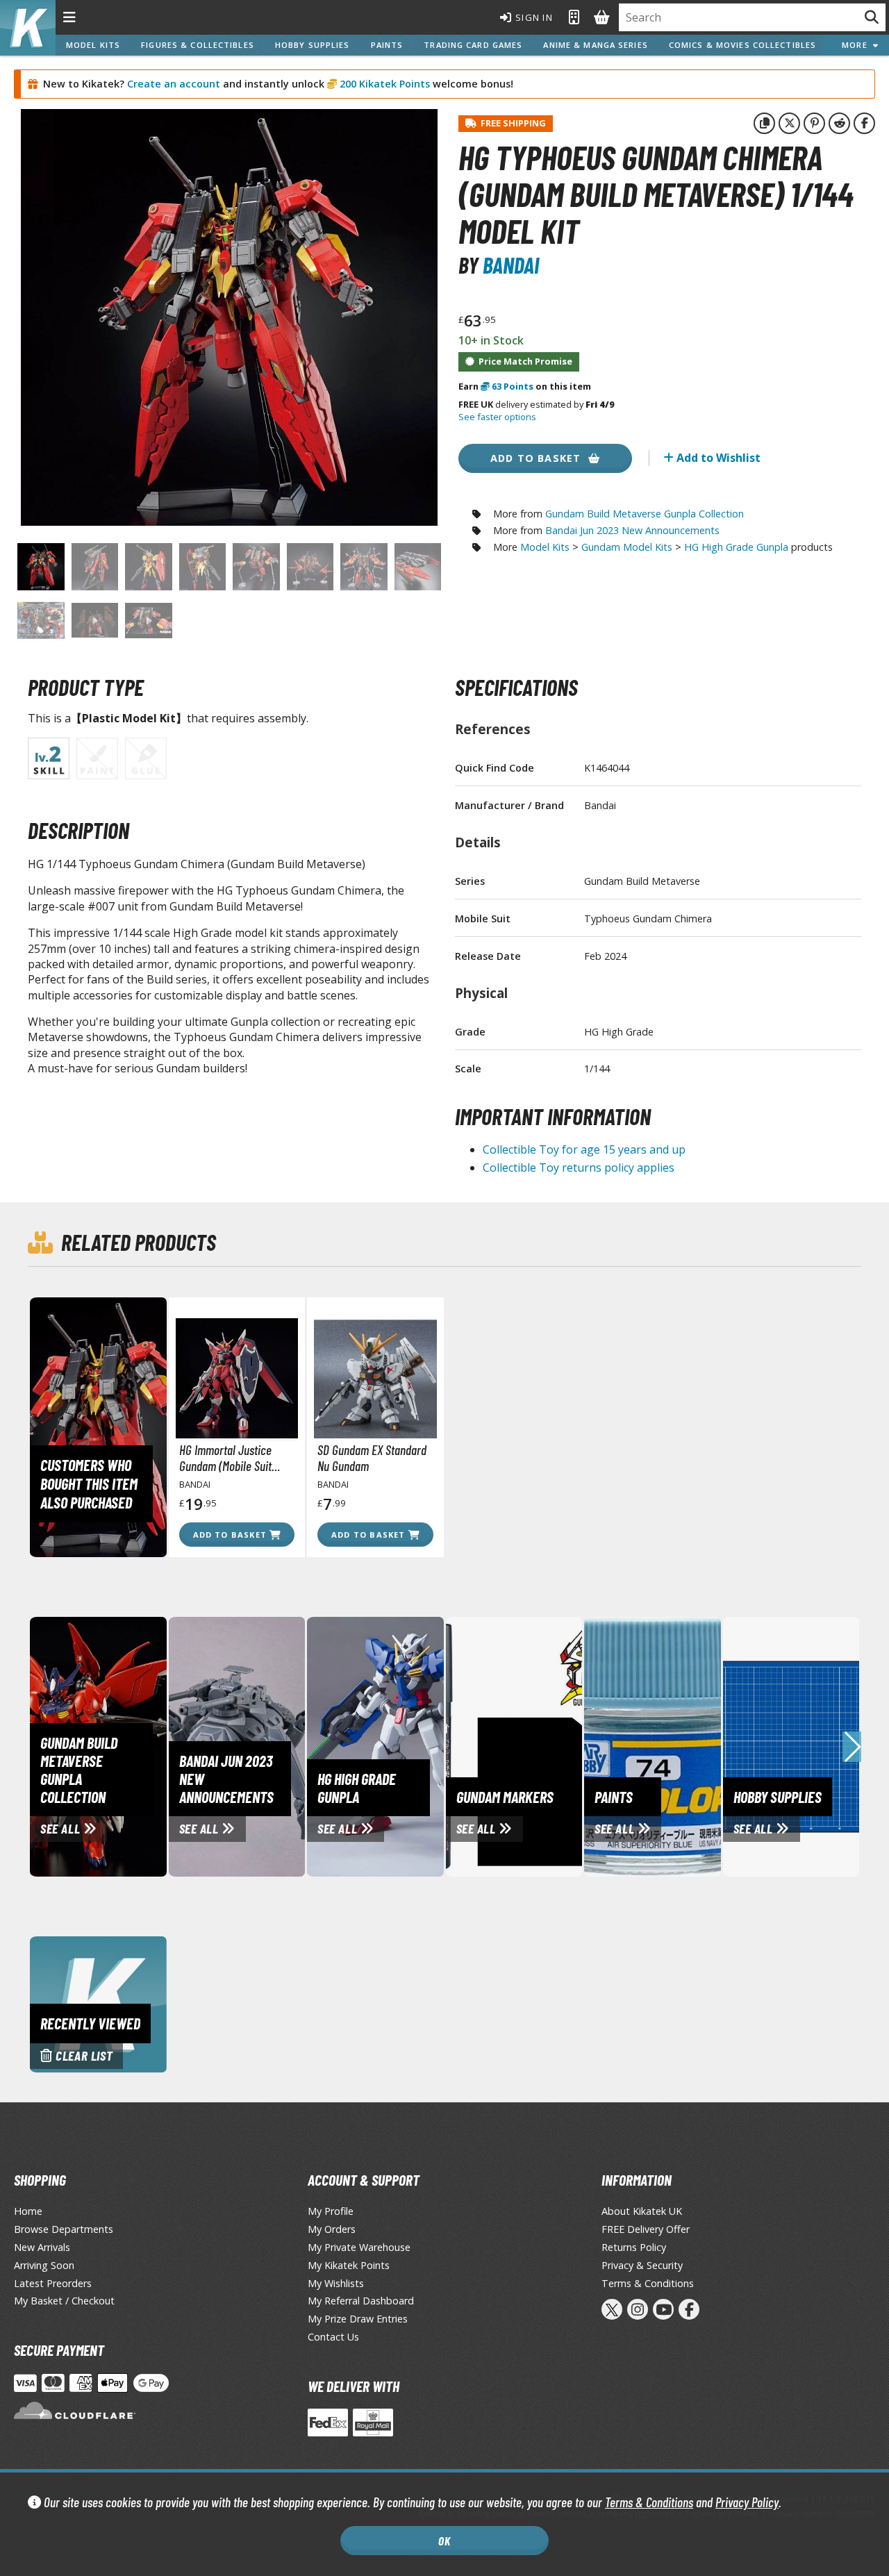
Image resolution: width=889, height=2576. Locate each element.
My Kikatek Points (349, 2265)
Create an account (174, 84)
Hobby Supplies (313, 45)
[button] (852, 1747)
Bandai (511, 265)
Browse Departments (64, 2229)
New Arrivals (42, 2247)
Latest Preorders (53, 2283)
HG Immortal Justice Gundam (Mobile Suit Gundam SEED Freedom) (233, 1458)
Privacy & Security (642, 2265)
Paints (387, 45)
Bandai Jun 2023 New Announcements (632, 530)
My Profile (331, 2211)
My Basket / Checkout (64, 2301)
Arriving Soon (44, 2265)
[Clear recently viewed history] (98, 2003)
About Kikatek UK (642, 2211)
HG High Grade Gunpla (736, 547)
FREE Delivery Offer (646, 2229)
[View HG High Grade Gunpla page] (437, 1745)
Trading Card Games (473, 45)
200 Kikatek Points (383, 84)
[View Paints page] (714, 1745)
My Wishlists (336, 2283)
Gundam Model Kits (627, 547)
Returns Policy (634, 2247)
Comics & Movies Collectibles (742, 45)
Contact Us (333, 2337)
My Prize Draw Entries (358, 2319)
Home (28, 2211)
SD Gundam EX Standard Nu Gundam (372, 1458)
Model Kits (93, 45)
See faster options (497, 417)
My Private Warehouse (359, 2247)
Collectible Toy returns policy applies (579, 1167)
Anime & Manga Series (595, 45)
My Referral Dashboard (361, 2301)
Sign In (533, 17)
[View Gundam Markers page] (576, 1745)
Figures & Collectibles (198, 45)
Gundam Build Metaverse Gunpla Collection (645, 514)
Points (513, 386)
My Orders (332, 2229)
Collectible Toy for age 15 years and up (584, 1149)
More (857, 45)
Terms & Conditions (649, 2502)
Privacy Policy (747, 2502)
